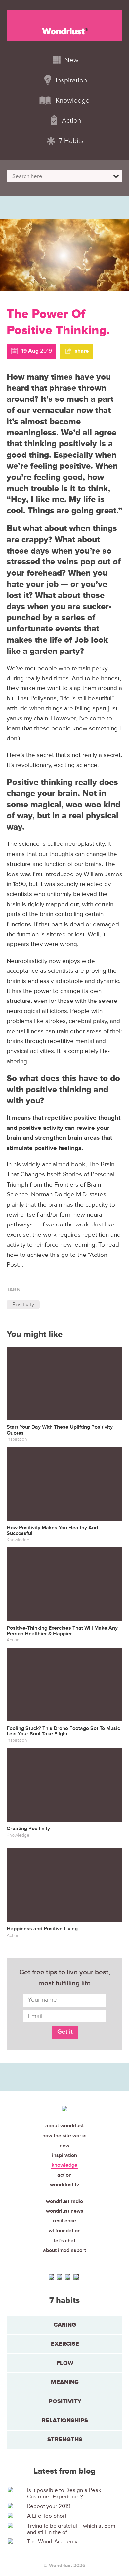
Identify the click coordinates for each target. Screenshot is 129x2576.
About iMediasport (64, 2250)
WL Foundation (65, 2231)
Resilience (64, 2221)
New (64, 2146)
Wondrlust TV (64, 2185)
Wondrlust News (65, 2211)
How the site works (64, 2136)
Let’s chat (65, 2241)
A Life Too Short (47, 2516)
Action (64, 2175)
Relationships (65, 2420)
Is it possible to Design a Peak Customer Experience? (64, 2494)
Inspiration (64, 2155)
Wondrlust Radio (64, 2201)
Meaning (65, 2382)
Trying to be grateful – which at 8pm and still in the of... (71, 2529)
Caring (65, 2325)
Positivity (23, 1304)
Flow (65, 2363)
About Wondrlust (64, 2126)
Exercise (65, 2344)
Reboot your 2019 (49, 2506)
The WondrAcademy (52, 2542)
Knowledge (64, 2165)
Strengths (65, 2439)
